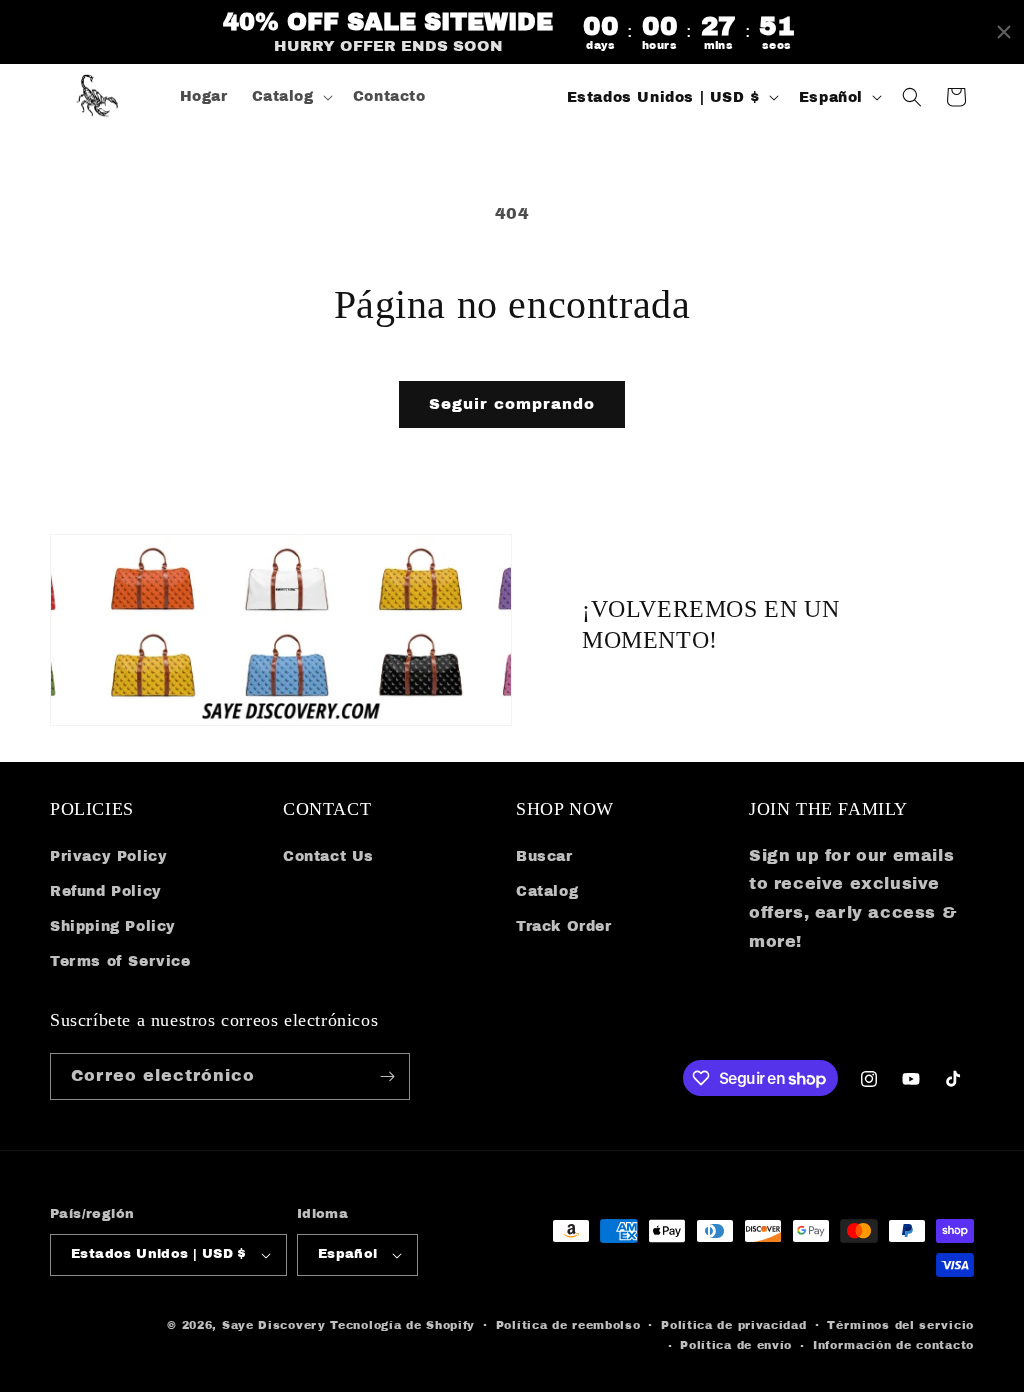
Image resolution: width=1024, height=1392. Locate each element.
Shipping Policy (113, 926)
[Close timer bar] (1004, 32)
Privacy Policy (108, 856)
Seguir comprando (512, 404)
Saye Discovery (274, 1325)
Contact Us (328, 856)
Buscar (544, 856)
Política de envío (736, 1345)
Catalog (547, 891)
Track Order (564, 926)
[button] (290, 97)
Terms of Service (120, 961)
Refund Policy (106, 891)
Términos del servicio (900, 1325)
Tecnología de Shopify (402, 1325)
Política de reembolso (568, 1325)
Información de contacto (893, 1345)
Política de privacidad (733, 1325)
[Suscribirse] (387, 1076)
